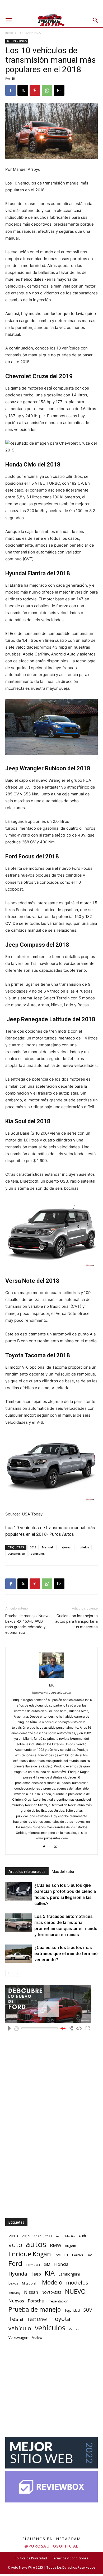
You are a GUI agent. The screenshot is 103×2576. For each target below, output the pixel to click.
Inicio (9, 33)
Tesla (16, 2319)
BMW (56, 2245)
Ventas (74, 2329)
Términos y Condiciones (70, 2558)
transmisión (16, 1554)
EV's (58, 2255)
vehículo (20, 2328)
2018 (33, 1547)
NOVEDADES (51, 2293)
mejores (65, 1547)
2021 (49, 2236)
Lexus (13, 2283)
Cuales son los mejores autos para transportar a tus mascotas (76, 1621)
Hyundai (18, 2274)
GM (47, 2264)
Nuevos (16, 2301)
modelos (83, 1547)
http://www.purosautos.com (52, 1693)
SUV (88, 2310)
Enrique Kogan (30, 2254)
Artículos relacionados (27, 1872)
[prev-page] (9, 1973)
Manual (47, 1547)
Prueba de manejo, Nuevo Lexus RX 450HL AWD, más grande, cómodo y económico (27, 1624)
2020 (38, 2236)
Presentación (58, 2301)
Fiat (89, 2255)
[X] (23, 90)
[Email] (59, 90)
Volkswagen (18, 2337)
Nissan (31, 2292)
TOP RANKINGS (29, 33)
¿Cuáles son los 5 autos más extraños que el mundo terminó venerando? (66, 1953)
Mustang (14, 2293)
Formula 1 (33, 2265)
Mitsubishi (30, 2283)
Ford (15, 2263)
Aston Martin (65, 2236)
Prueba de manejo (35, 2309)
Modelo (52, 2282)
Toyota (61, 2319)
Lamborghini (69, 2274)
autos (36, 2244)
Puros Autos (62, 1534)
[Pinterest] (35, 90)
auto (15, 2245)
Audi (82, 2236)
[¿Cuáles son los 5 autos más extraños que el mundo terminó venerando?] (18, 1954)
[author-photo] (51, 1678)
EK (13, 78)
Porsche (36, 2301)
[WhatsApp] (47, 90)
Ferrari (78, 2255)
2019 (26, 2236)
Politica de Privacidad (31, 2558)
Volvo (37, 2337)
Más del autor (63, 1872)
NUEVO (75, 2291)
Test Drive (37, 2319)
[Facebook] (11, 90)
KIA (50, 2273)
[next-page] (17, 1973)
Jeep (37, 2274)
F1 (66, 2255)
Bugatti (71, 2246)
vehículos (38, 1554)
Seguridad (72, 2310)
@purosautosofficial (51, 2546)
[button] (8, 20)
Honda (61, 2264)
